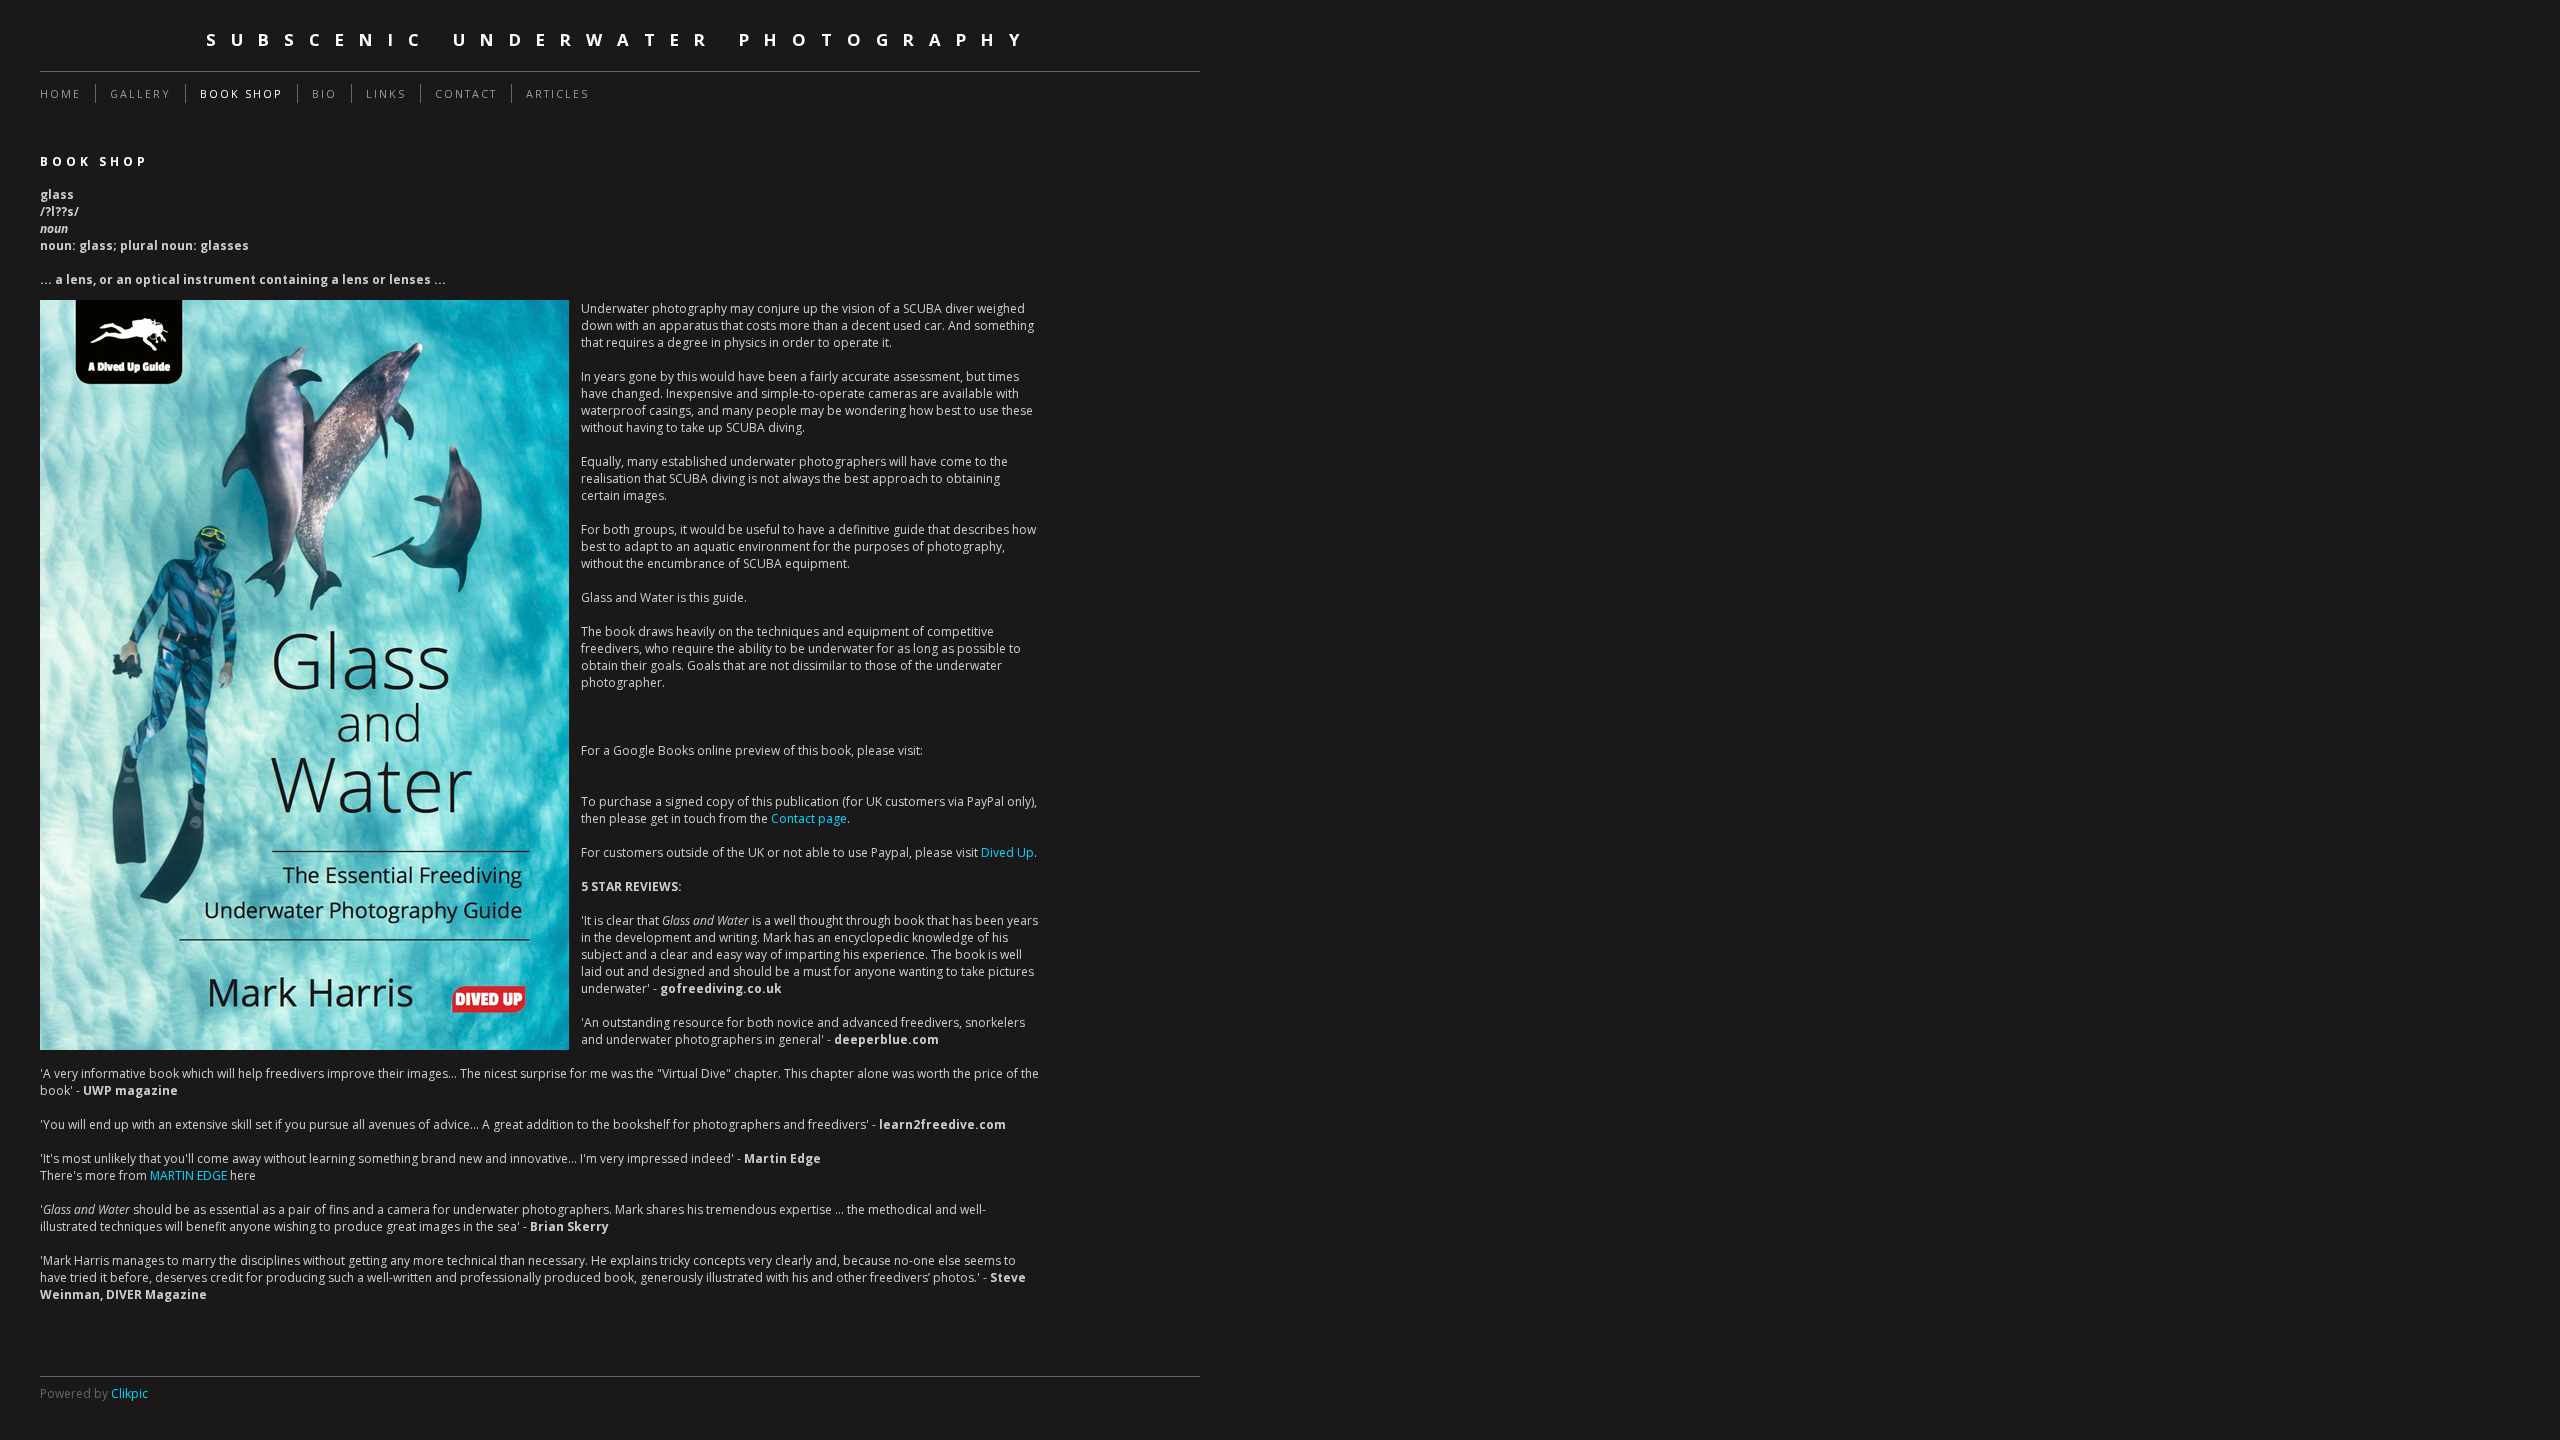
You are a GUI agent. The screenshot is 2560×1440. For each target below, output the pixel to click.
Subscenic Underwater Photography (620, 39)
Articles (557, 93)
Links (386, 93)
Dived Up (1007, 852)
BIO (324, 93)
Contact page (809, 818)
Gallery (140, 93)
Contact (466, 93)
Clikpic (129, 1393)
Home (60, 93)
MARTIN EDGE (188, 1175)
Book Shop (241, 93)
